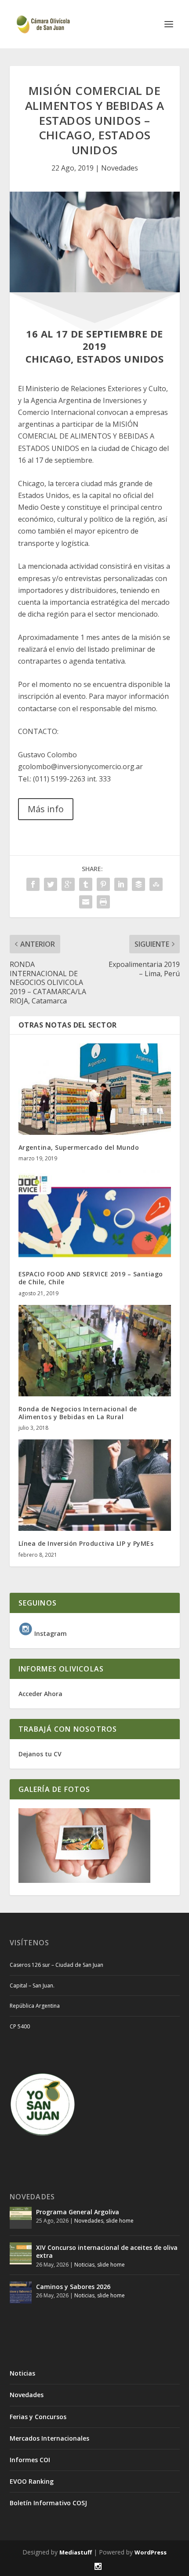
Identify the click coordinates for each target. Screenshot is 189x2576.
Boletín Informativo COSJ (48, 2503)
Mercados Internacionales (49, 2438)
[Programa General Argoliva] (21, 2218)
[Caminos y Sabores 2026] (21, 2293)
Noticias (84, 2265)
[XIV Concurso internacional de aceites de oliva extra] (21, 2253)
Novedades (120, 168)
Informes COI (30, 2460)
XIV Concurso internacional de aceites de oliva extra (107, 2251)
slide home (120, 2221)
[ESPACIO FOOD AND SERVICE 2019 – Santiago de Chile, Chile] (95, 1216)
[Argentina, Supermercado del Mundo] (95, 1089)
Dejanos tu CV (40, 1754)
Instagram (50, 1633)
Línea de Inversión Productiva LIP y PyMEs (86, 1543)
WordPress (151, 2552)
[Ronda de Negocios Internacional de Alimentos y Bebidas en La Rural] (95, 1351)
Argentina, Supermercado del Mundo (79, 1147)
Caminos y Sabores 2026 (73, 2287)
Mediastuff (76, 2552)
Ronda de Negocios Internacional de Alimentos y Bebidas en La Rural (78, 1413)
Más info (46, 809)
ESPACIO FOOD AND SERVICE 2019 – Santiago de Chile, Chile (91, 1278)
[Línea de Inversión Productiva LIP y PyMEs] (95, 1485)
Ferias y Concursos (38, 2417)
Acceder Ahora (40, 1694)
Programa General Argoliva (78, 2212)
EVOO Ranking (32, 2481)
